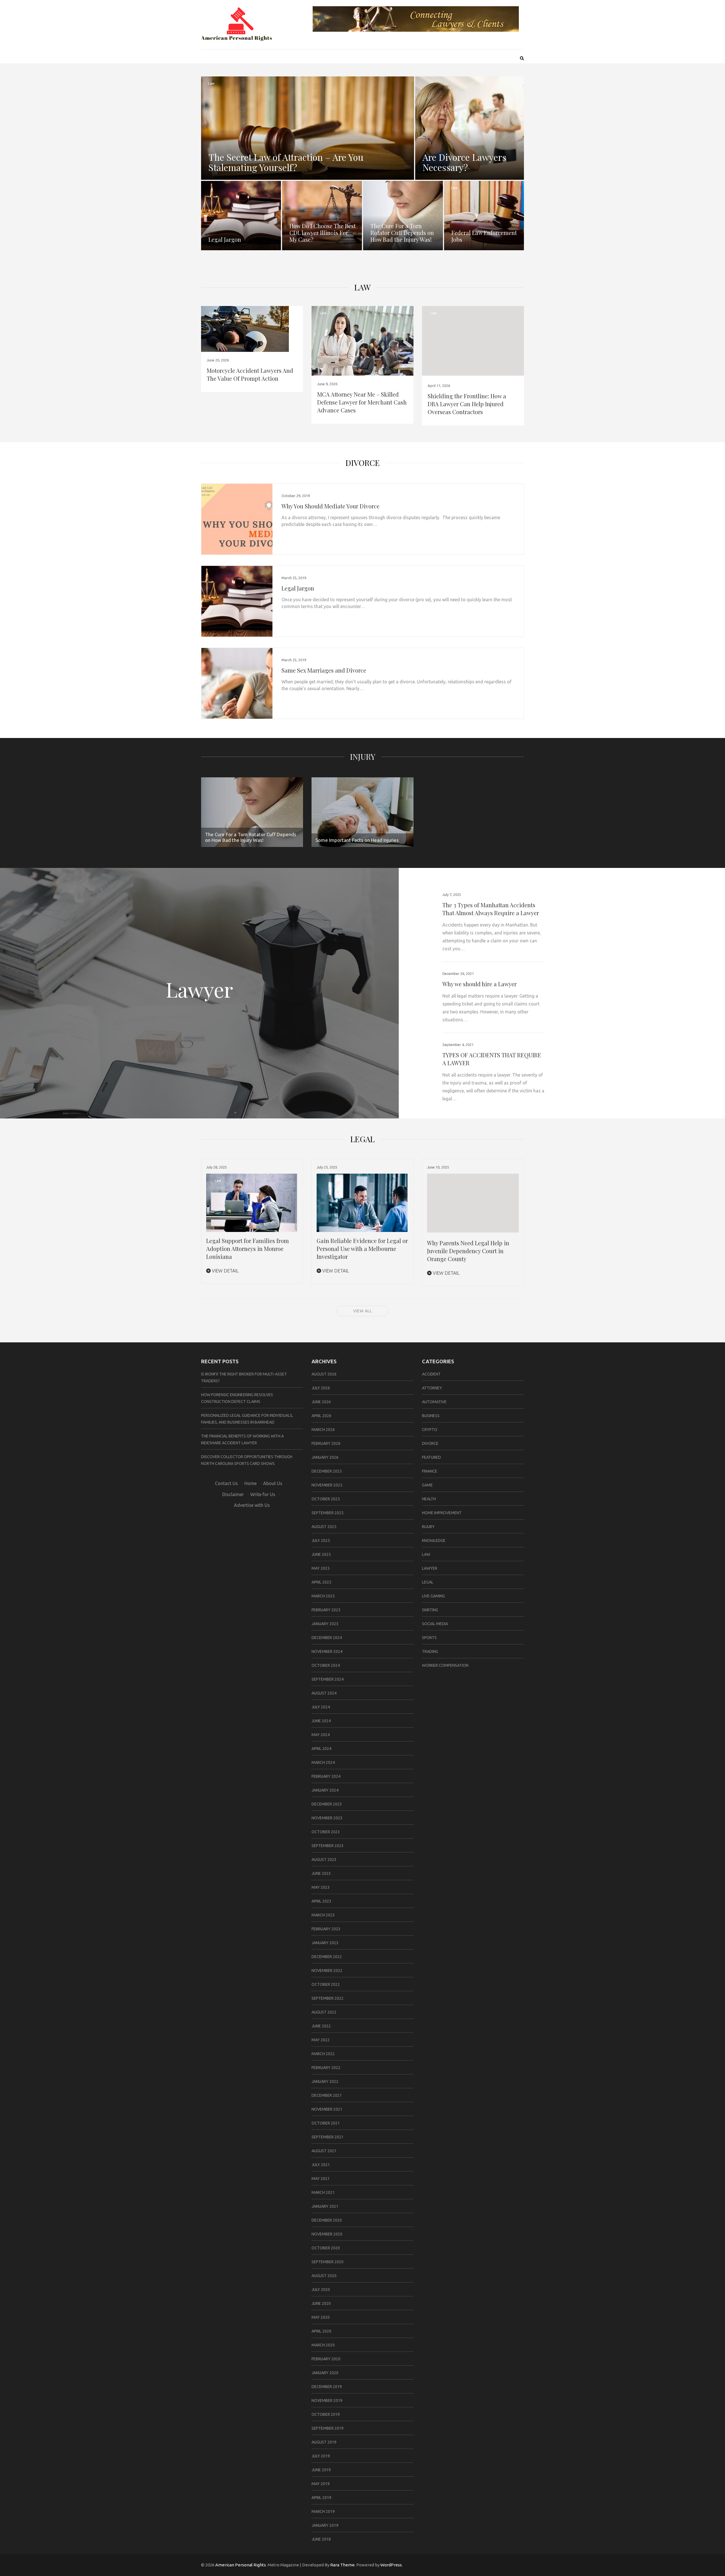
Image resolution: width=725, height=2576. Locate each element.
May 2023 (321, 1887)
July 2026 (321, 1388)
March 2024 (323, 1762)
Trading (430, 1651)
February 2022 (326, 2068)
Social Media (435, 1624)
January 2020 (325, 2373)
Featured (431, 1457)
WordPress (391, 2565)
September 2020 (328, 2262)
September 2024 (328, 1679)
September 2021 (328, 2137)
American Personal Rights (241, 2565)
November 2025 (327, 1485)
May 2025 (321, 1568)
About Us (273, 1483)
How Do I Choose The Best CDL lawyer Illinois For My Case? (323, 233)
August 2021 (324, 2151)
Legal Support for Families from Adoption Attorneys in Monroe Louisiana (248, 1249)
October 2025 (326, 1499)
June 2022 (321, 2026)
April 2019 (321, 2498)
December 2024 (327, 1638)
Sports (429, 1638)
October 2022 (326, 1984)
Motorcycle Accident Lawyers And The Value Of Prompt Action (250, 374)
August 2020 (324, 2276)
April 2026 (321, 1416)
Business (431, 1416)
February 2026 (326, 1443)
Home (250, 1483)
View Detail (225, 1271)
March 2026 (323, 1430)
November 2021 (327, 2109)
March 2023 (323, 1915)
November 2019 (327, 2400)
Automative (434, 1402)
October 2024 (326, 1665)
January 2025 (325, 1624)
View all (363, 1311)
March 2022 (323, 2054)
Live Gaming (433, 1596)
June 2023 (321, 1873)
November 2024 (327, 1651)
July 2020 (321, 2290)
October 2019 (326, 2414)
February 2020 (326, 2359)
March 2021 (323, 2192)
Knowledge (434, 1541)
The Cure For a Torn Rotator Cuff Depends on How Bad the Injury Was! (402, 233)
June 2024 (321, 1721)
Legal (428, 1582)
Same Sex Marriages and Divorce (324, 670)
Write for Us (263, 1494)
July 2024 (321, 1707)
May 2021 (321, 2179)
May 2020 (321, 2317)
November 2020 (327, 2234)
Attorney (432, 1388)
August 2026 (324, 1374)
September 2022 (328, 1998)
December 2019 (327, 2387)
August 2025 (324, 1527)
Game (427, 1485)
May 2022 (321, 2040)
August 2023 (324, 1860)
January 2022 (325, 2081)
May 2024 (321, 1735)
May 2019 (321, 2484)
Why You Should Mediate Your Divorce (330, 506)
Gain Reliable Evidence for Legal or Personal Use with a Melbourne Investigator (362, 1249)
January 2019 (325, 2525)
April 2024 (321, 1749)
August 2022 (324, 2012)
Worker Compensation (445, 1665)
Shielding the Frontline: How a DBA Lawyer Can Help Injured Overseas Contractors (467, 404)
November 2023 (327, 1818)
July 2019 (321, 2456)
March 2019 (323, 2511)
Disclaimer (233, 1494)
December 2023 (327, 1804)
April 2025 (321, 1582)
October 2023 (326, 1832)
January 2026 (325, 1457)
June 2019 (321, 2470)
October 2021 (326, 2123)
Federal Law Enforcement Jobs (484, 236)
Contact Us (226, 1483)
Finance (430, 1471)
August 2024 (324, 1693)
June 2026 (321, 1402)
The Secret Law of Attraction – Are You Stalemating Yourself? (286, 162)
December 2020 (327, 2220)
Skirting (430, 1610)
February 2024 (326, 1776)
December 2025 (327, 1471)
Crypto (430, 1430)
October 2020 (326, 2248)
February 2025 (326, 1610)
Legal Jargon (225, 239)
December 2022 (327, 1957)
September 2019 (328, 2428)
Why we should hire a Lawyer (479, 984)
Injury (363, 757)
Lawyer (430, 1568)
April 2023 (321, 1901)
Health (429, 1499)
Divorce (363, 463)
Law (211, 83)
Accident (431, 1374)
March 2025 (323, 1596)
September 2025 (328, 1513)
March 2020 (323, 2345)
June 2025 (321, 1554)
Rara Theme (342, 2565)
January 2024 (325, 1790)
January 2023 (325, 1943)
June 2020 (321, 2303)
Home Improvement (442, 1513)
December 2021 (327, 2095)
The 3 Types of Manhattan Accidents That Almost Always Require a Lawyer (491, 909)
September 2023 (328, 1846)
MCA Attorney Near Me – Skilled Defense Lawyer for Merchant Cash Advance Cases (362, 402)
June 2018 (321, 2539)
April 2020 (321, 2331)
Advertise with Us (252, 1505)
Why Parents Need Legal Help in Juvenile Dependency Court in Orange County (468, 1251)
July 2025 (321, 1541)
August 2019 (324, 2442)
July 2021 (321, 2165)
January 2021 (325, 2206)
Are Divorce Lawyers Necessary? (464, 162)
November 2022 (327, 1970)
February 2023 (326, 1929)
